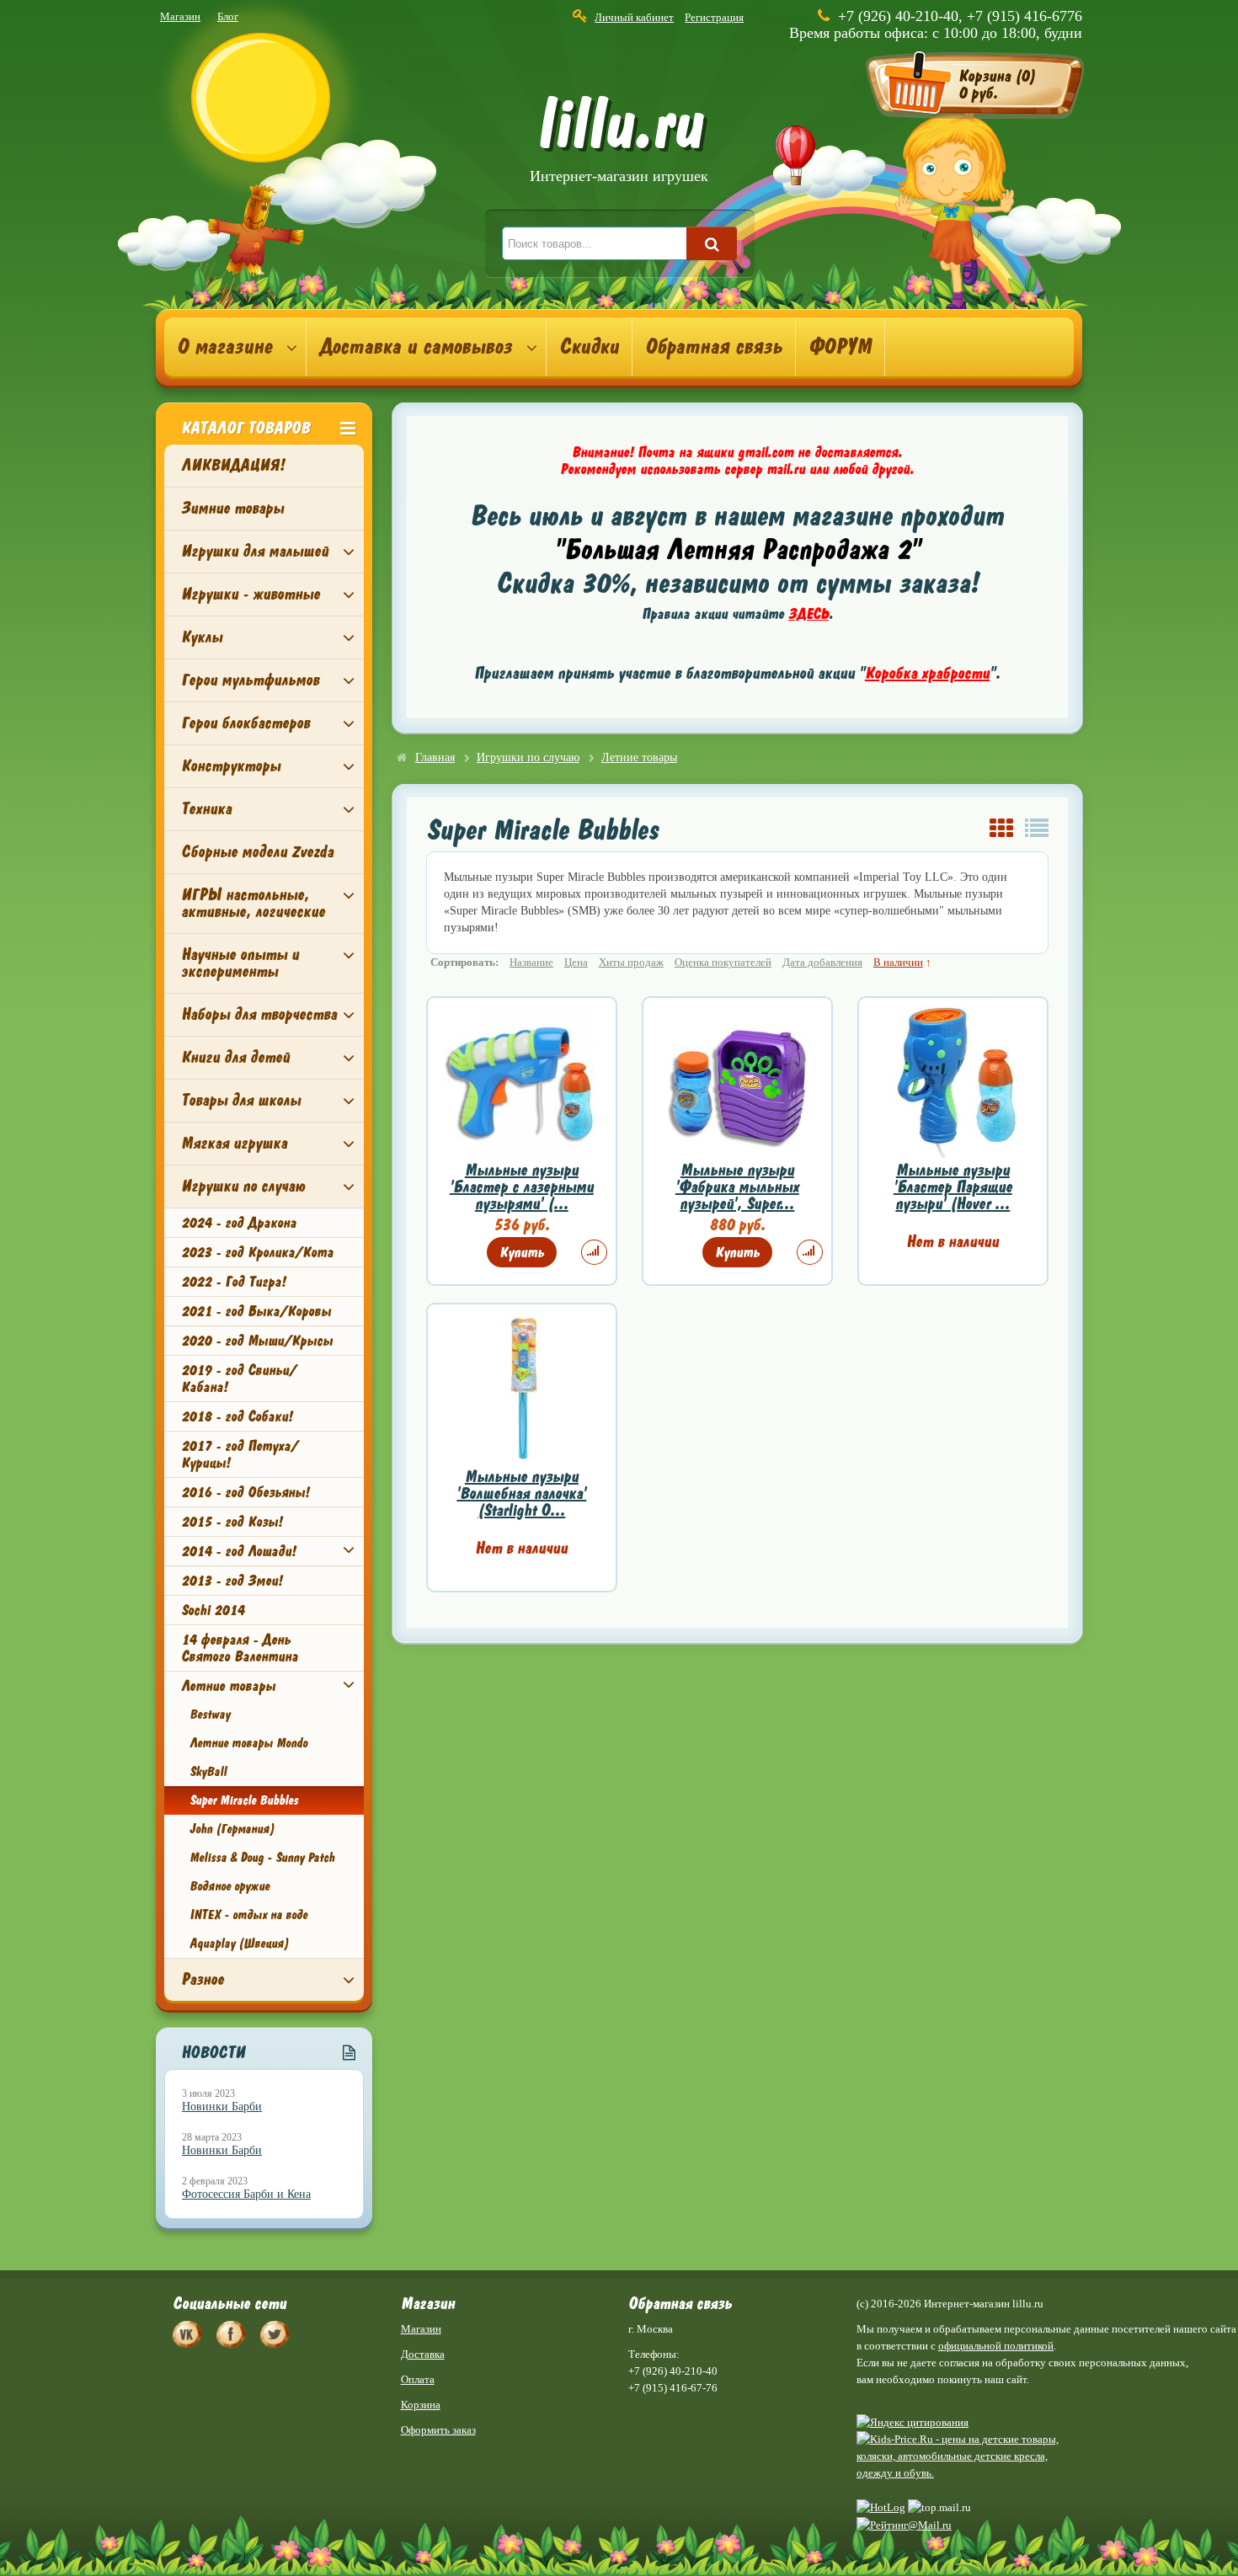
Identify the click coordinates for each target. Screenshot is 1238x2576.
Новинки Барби (222, 2107)
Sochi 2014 (213, 1610)
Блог (228, 16)
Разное (203, 1979)
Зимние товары (232, 508)
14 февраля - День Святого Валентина (240, 1648)
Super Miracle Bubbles (244, 1800)
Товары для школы (241, 1100)
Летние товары (228, 1686)
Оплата (418, 2379)
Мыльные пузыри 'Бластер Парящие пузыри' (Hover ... (953, 1187)
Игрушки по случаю (243, 1186)
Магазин (180, 16)
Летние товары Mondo (248, 1743)
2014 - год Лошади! (238, 1551)
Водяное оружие (229, 1886)
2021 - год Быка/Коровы (256, 1311)
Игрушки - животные (251, 594)
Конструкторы (231, 766)
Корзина (421, 2405)
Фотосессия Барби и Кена (246, 2194)
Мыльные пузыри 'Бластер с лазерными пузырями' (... (522, 1187)
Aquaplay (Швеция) (239, 1944)
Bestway (210, 1715)
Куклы (202, 637)
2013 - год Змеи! (232, 1581)
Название (531, 962)
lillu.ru (619, 142)
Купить (522, 1252)
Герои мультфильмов (250, 680)
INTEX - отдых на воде (248, 1915)
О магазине (224, 347)
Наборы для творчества (259, 1014)
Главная (435, 757)
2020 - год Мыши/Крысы (257, 1341)
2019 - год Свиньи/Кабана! (239, 1379)
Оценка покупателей (723, 962)
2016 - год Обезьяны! (245, 1492)
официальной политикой (996, 2346)
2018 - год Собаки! (237, 1416)
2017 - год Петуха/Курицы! (240, 1454)
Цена (576, 962)
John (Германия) (232, 1829)
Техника (206, 809)
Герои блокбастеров (245, 723)
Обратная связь (714, 347)
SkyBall (208, 1772)
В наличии (898, 962)
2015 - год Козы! (232, 1522)
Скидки (589, 347)
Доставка (423, 2354)
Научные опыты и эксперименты (240, 963)
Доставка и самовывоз (416, 347)
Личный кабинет (634, 17)
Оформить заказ (438, 2430)
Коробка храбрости (927, 673)
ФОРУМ (840, 347)
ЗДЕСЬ (808, 614)
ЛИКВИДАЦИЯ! (233, 465)
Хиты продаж (631, 962)
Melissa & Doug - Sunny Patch (262, 1858)
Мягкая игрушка (234, 1143)
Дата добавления (822, 962)
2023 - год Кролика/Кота (257, 1252)
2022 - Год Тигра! (233, 1282)
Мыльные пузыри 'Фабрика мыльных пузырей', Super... (737, 1187)
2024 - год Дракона (239, 1223)
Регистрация (714, 17)
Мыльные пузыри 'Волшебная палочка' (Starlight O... (521, 1493)
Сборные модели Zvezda (257, 852)
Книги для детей (235, 1057)
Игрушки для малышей (255, 551)
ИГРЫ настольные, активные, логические (253, 903)
